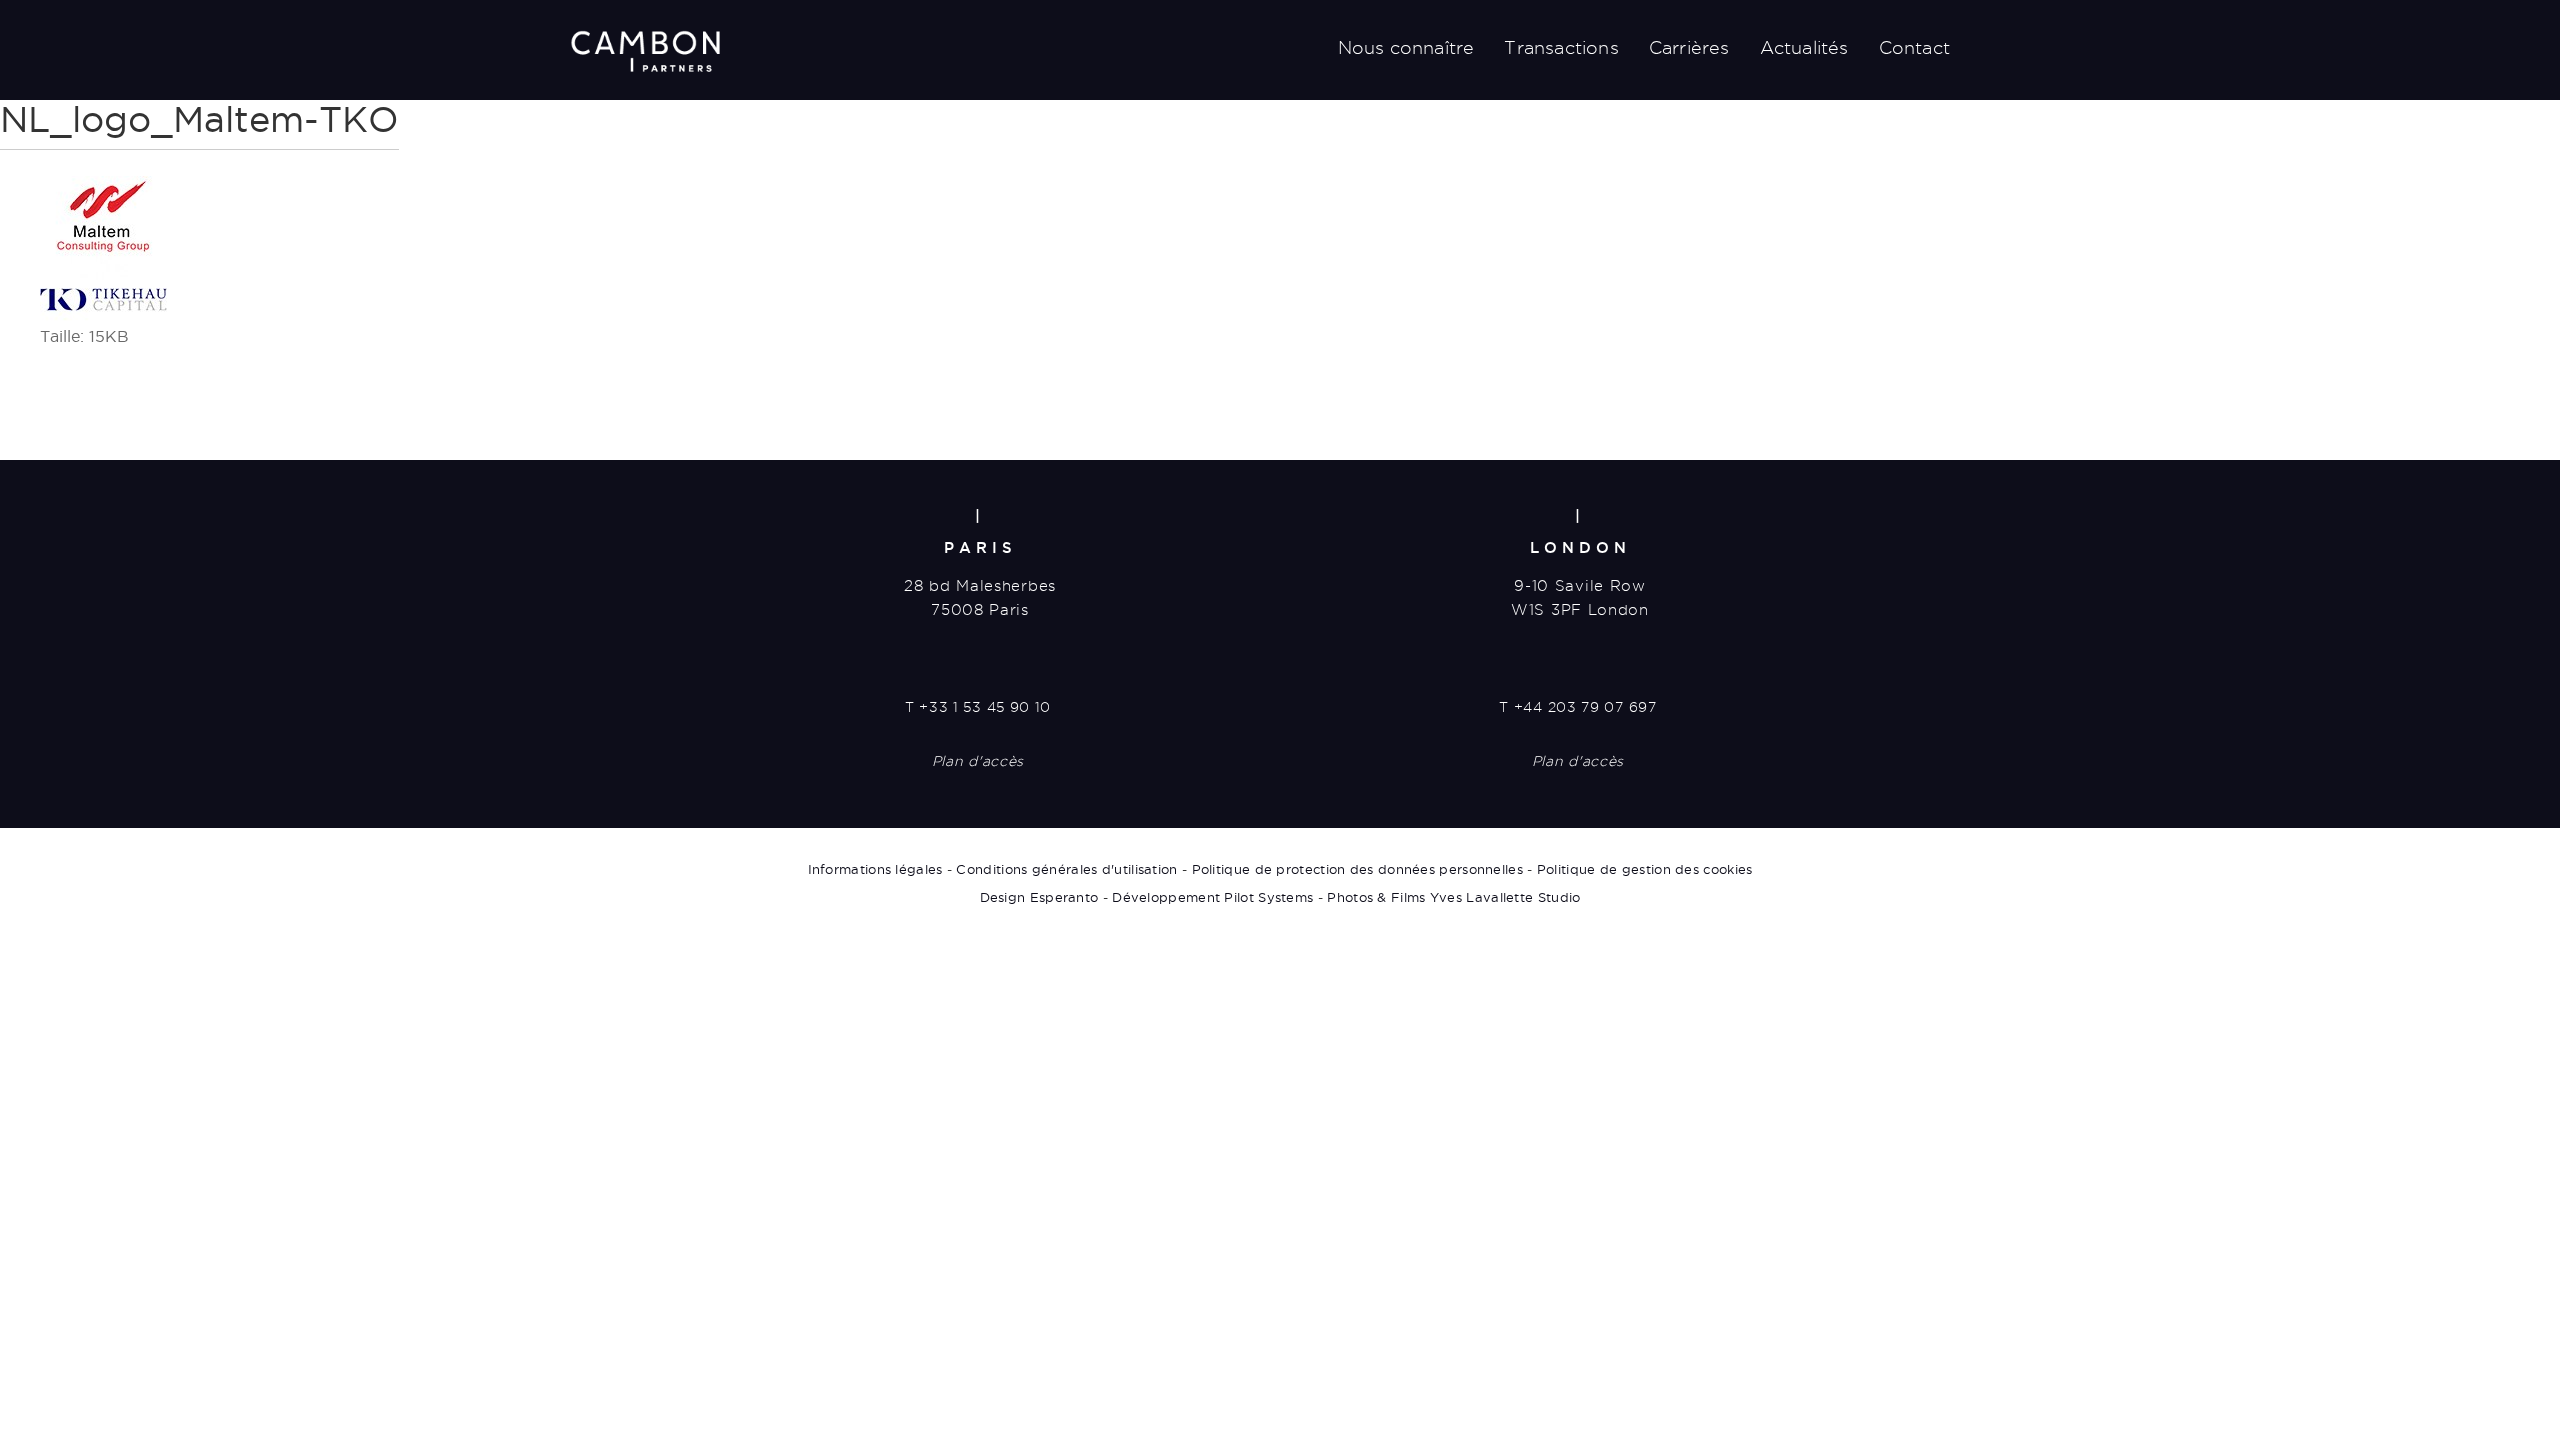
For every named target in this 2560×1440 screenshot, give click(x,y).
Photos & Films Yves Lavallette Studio (1453, 897)
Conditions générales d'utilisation (1066, 869)
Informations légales (875, 869)
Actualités (1804, 47)
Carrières (1689, 47)
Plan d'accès (978, 761)
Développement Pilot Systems (1212, 897)
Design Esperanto (1039, 897)
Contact (1914, 47)
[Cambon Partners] (645, 51)
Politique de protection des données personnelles (1357, 869)
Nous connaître (1406, 47)
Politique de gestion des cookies (1645, 869)
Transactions (1561, 47)
